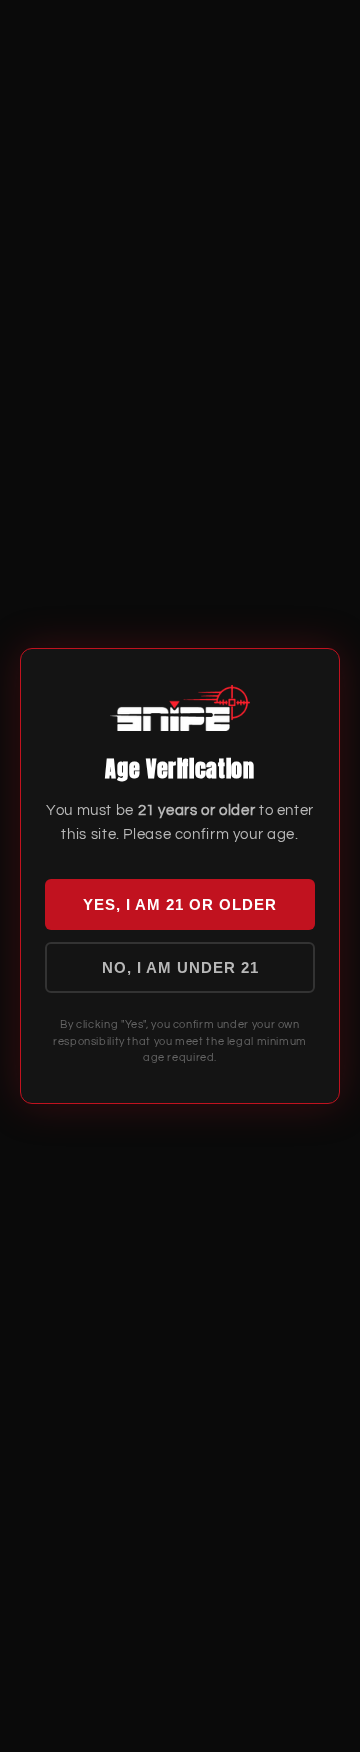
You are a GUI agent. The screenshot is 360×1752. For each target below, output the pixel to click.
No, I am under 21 (180, 967)
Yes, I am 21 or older (180, 904)
